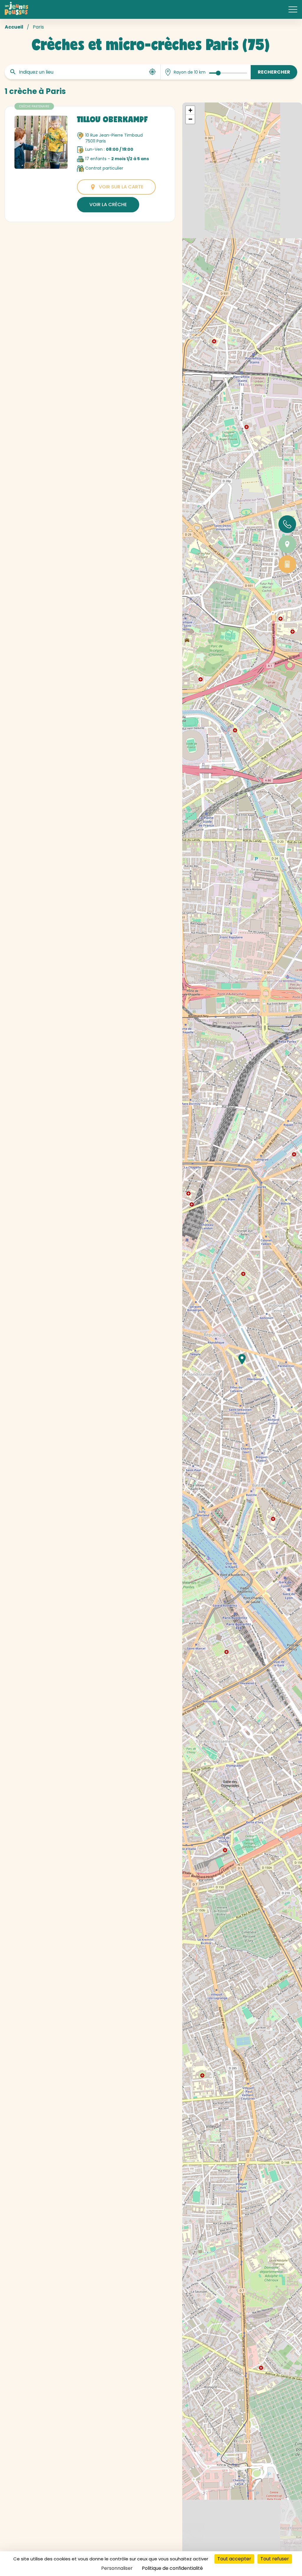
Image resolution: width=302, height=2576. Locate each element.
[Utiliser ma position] (152, 72)
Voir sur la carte (121, 187)
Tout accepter (234, 2559)
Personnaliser (117, 2568)
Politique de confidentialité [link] (172, 2568)
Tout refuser (275, 2559)
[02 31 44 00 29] (287, 524)
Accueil (14, 27)
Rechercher (274, 72)
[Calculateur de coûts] (287, 564)
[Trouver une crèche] (287, 544)
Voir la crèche (108, 205)
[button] (242, 1359)
